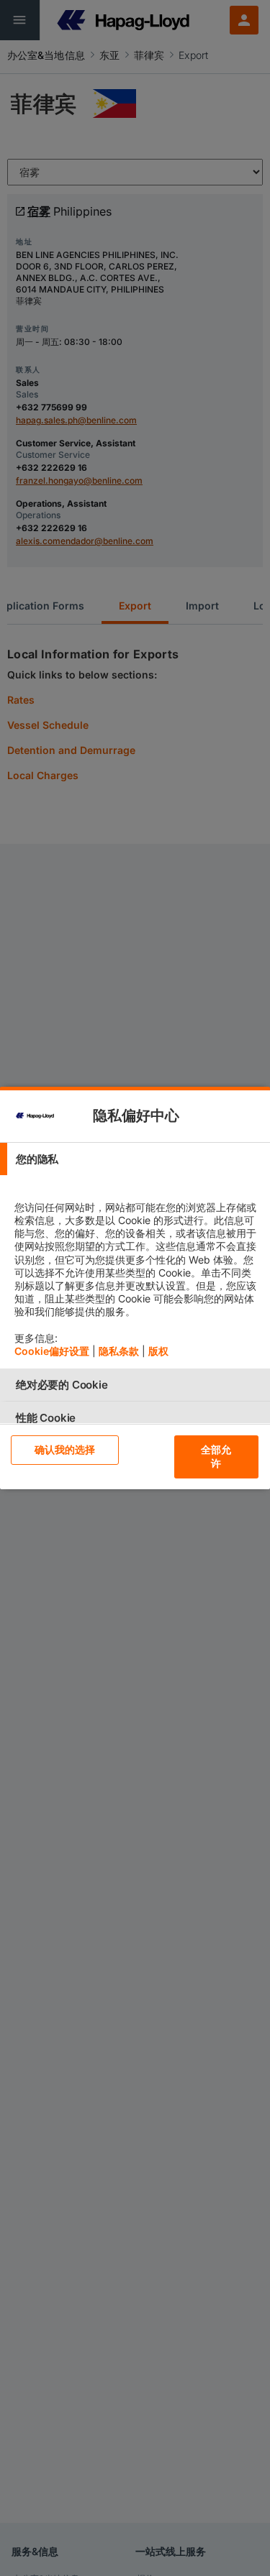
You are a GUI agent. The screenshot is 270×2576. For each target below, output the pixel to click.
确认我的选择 (65, 1449)
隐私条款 (119, 1351)
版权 (158, 1351)
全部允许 (216, 1456)
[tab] (135, 1159)
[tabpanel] (137, 1272)
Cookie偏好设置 (52, 1351)
